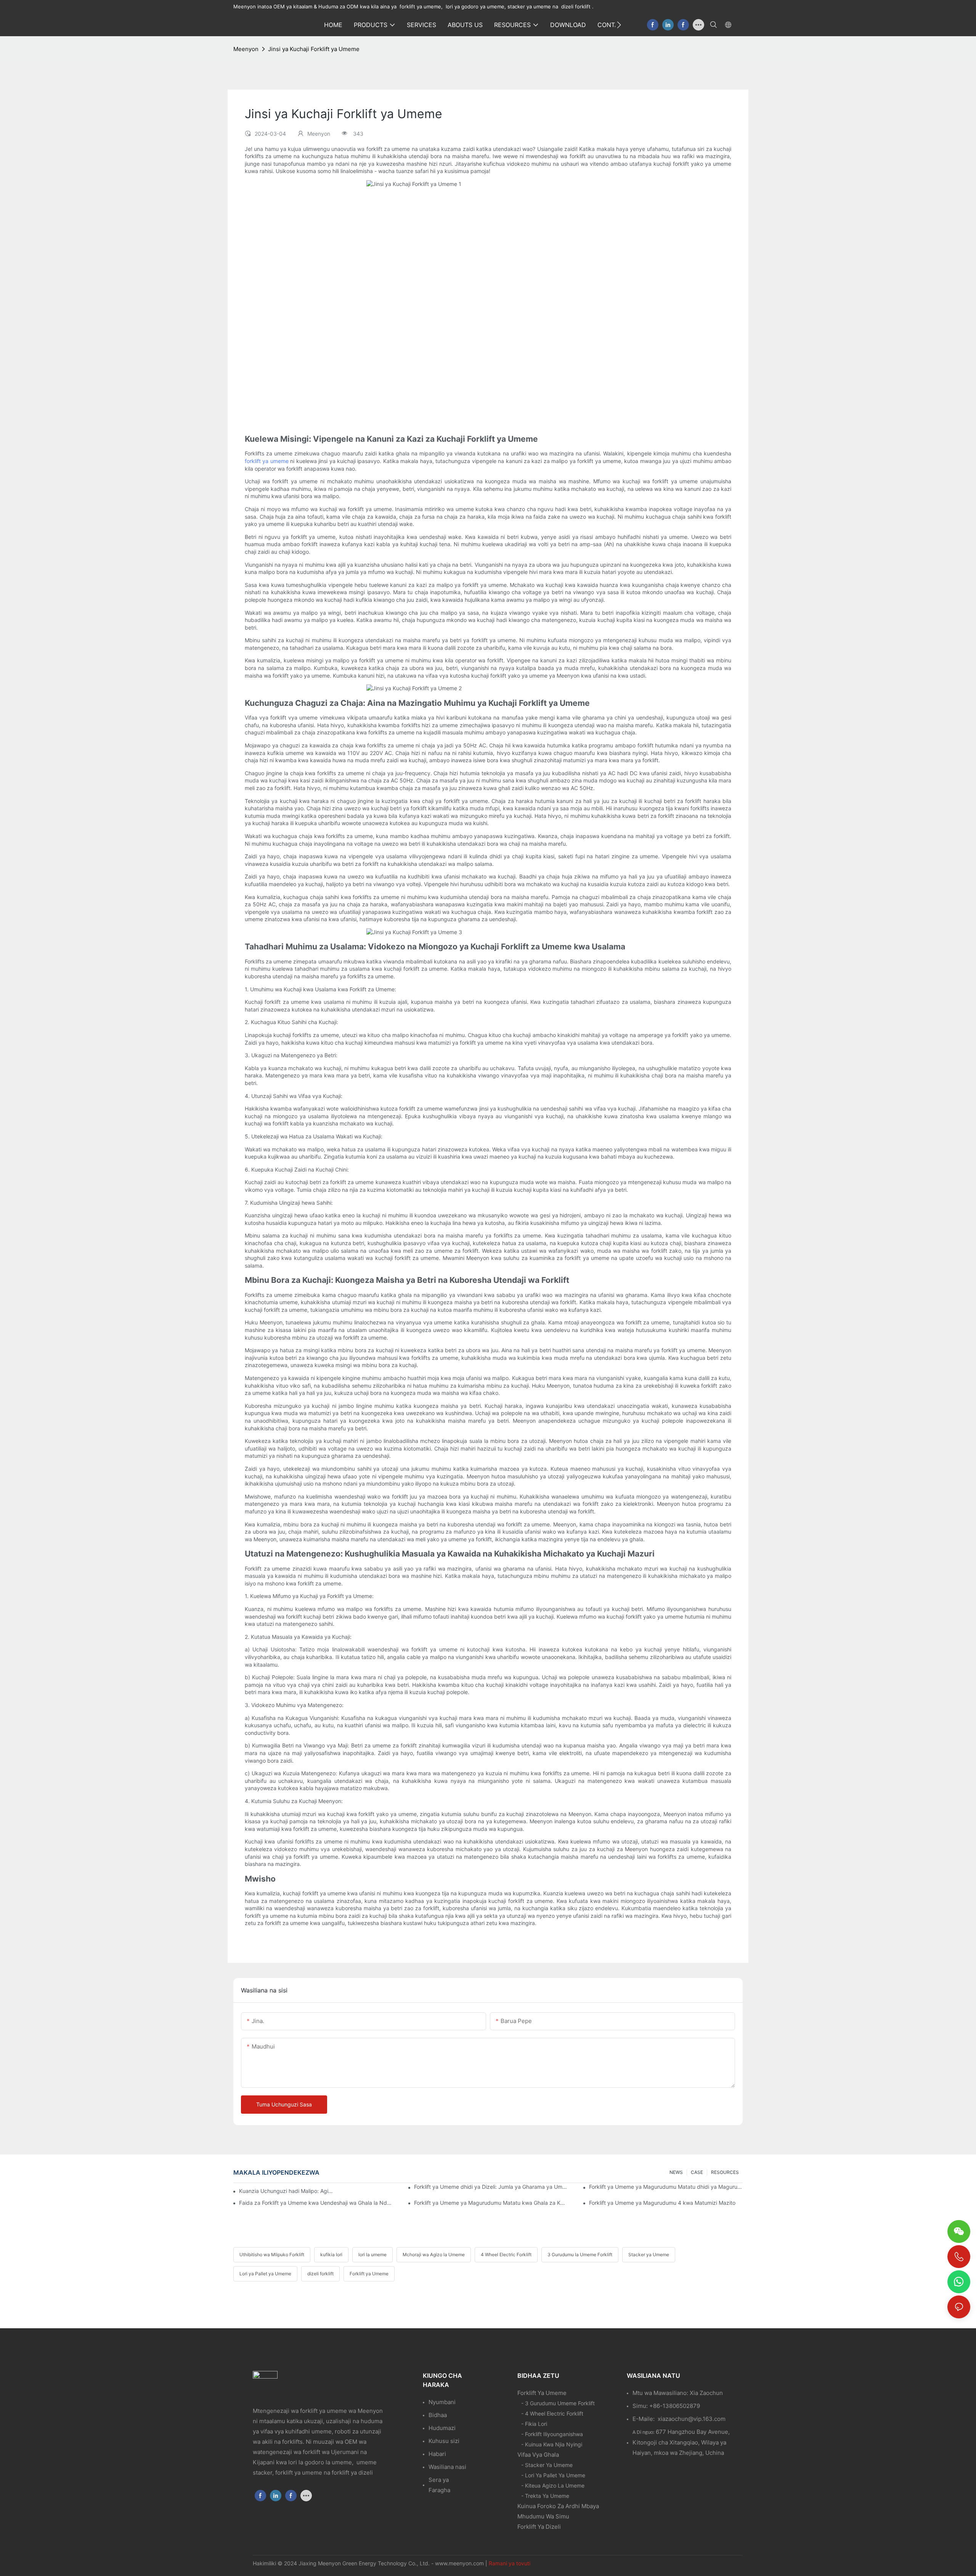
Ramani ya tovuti (510, 2563)
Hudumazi (442, 2428)
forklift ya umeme (267, 461)
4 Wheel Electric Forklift (506, 2255)
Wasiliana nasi (447, 2467)
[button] (619, 25)
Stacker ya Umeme (649, 2255)
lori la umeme (372, 2255)
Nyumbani (442, 2402)
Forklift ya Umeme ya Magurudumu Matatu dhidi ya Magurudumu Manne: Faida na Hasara (666, 2187)
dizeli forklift (320, 2274)
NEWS (676, 2172)
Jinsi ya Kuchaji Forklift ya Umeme (314, 49)
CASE (697, 2172)
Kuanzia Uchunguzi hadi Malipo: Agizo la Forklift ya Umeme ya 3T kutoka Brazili (287, 2191)
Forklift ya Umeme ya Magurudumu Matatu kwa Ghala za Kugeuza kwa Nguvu (491, 2203)
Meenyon (246, 49)
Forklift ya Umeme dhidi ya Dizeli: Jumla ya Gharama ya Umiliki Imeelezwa (491, 2187)
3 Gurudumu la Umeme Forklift (580, 2255)
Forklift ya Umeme (369, 2274)
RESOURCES (725, 2172)
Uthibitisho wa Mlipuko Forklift (272, 2255)
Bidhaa (438, 2415)
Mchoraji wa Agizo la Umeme (434, 2255)
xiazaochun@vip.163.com (692, 2419)
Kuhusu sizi (444, 2441)
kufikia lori (331, 2255)
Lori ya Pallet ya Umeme (265, 2274)
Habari (437, 2454)
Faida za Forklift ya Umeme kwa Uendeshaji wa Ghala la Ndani (316, 2203)
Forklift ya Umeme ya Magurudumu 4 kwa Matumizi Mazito (662, 2203)
